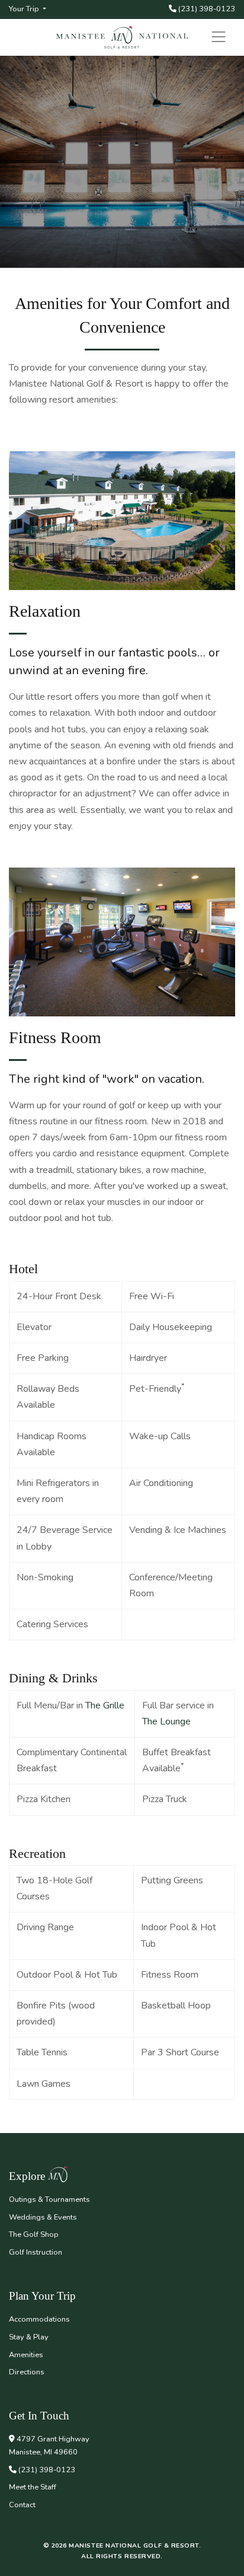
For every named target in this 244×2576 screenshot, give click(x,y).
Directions (27, 2372)
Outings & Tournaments (49, 2199)
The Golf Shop (34, 2234)
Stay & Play (29, 2337)
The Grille (105, 1705)
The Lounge (166, 1721)
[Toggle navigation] (219, 37)
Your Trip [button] (25, 9)
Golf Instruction (36, 2252)
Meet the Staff (33, 2487)
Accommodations (39, 2319)
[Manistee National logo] (122, 37)
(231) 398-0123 (206, 9)
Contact (22, 2505)
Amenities (26, 2355)
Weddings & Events (43, 2217)
